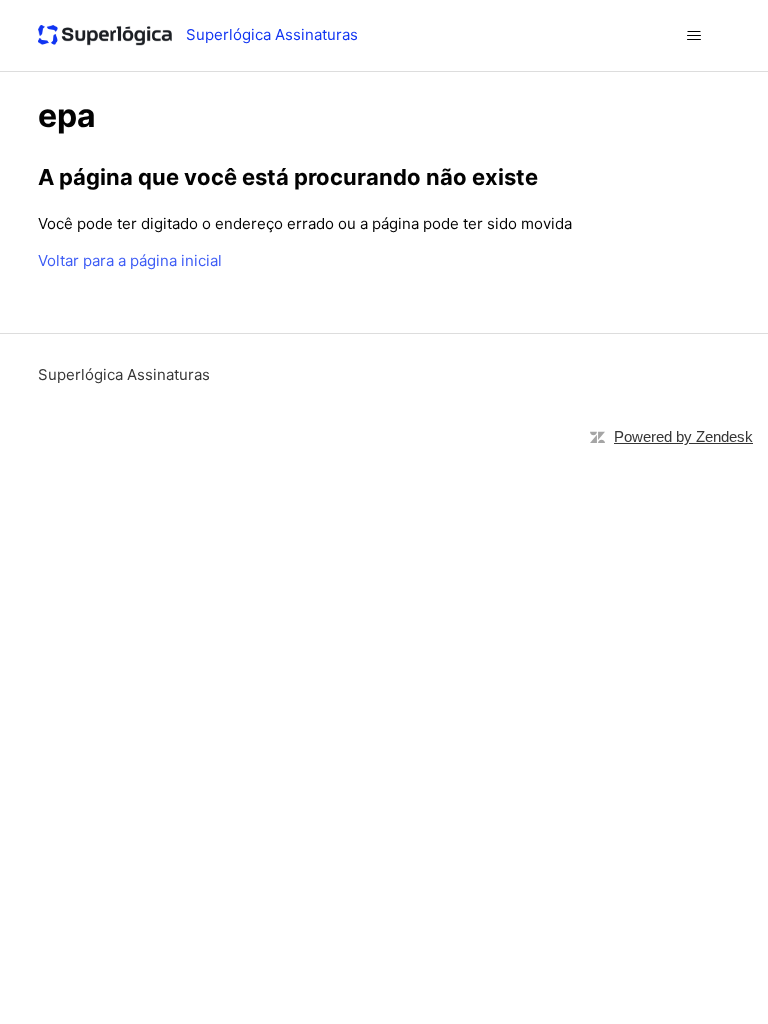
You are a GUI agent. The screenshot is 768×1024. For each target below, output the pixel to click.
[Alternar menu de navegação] (694, 36)
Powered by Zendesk (683, 436)
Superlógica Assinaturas (124, 374)
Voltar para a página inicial (130, 260)
